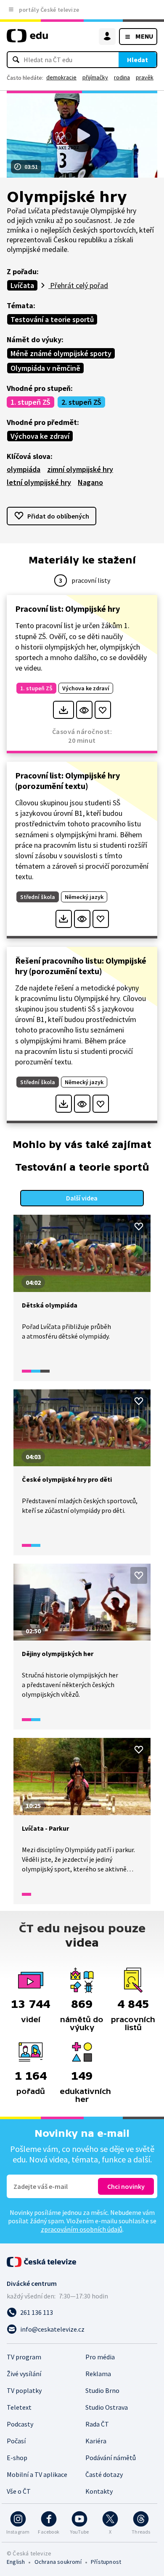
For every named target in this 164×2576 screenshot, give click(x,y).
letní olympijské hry (39, 482)
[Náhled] (84, 710)
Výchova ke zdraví (40, 436)
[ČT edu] (27, 39)
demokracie (61, 77)
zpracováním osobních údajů (82, 2229)
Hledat (138, 60)
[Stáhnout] (63, 710)
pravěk (145, 77)
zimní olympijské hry (80, 469)
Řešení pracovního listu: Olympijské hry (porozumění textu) (81, 966)
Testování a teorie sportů (52, 319)
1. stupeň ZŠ (30, 402)
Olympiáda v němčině (45, 368)
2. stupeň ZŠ (81, 402)
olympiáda (24, 469)
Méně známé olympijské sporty (61, 353)
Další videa (82, 1198)
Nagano (90, 482)
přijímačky (95, 77)
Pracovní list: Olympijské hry (67, 609)
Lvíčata (22, 285)
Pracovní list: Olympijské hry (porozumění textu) (67, 781)
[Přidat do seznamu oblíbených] (103, 710)
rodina (122, 77)
